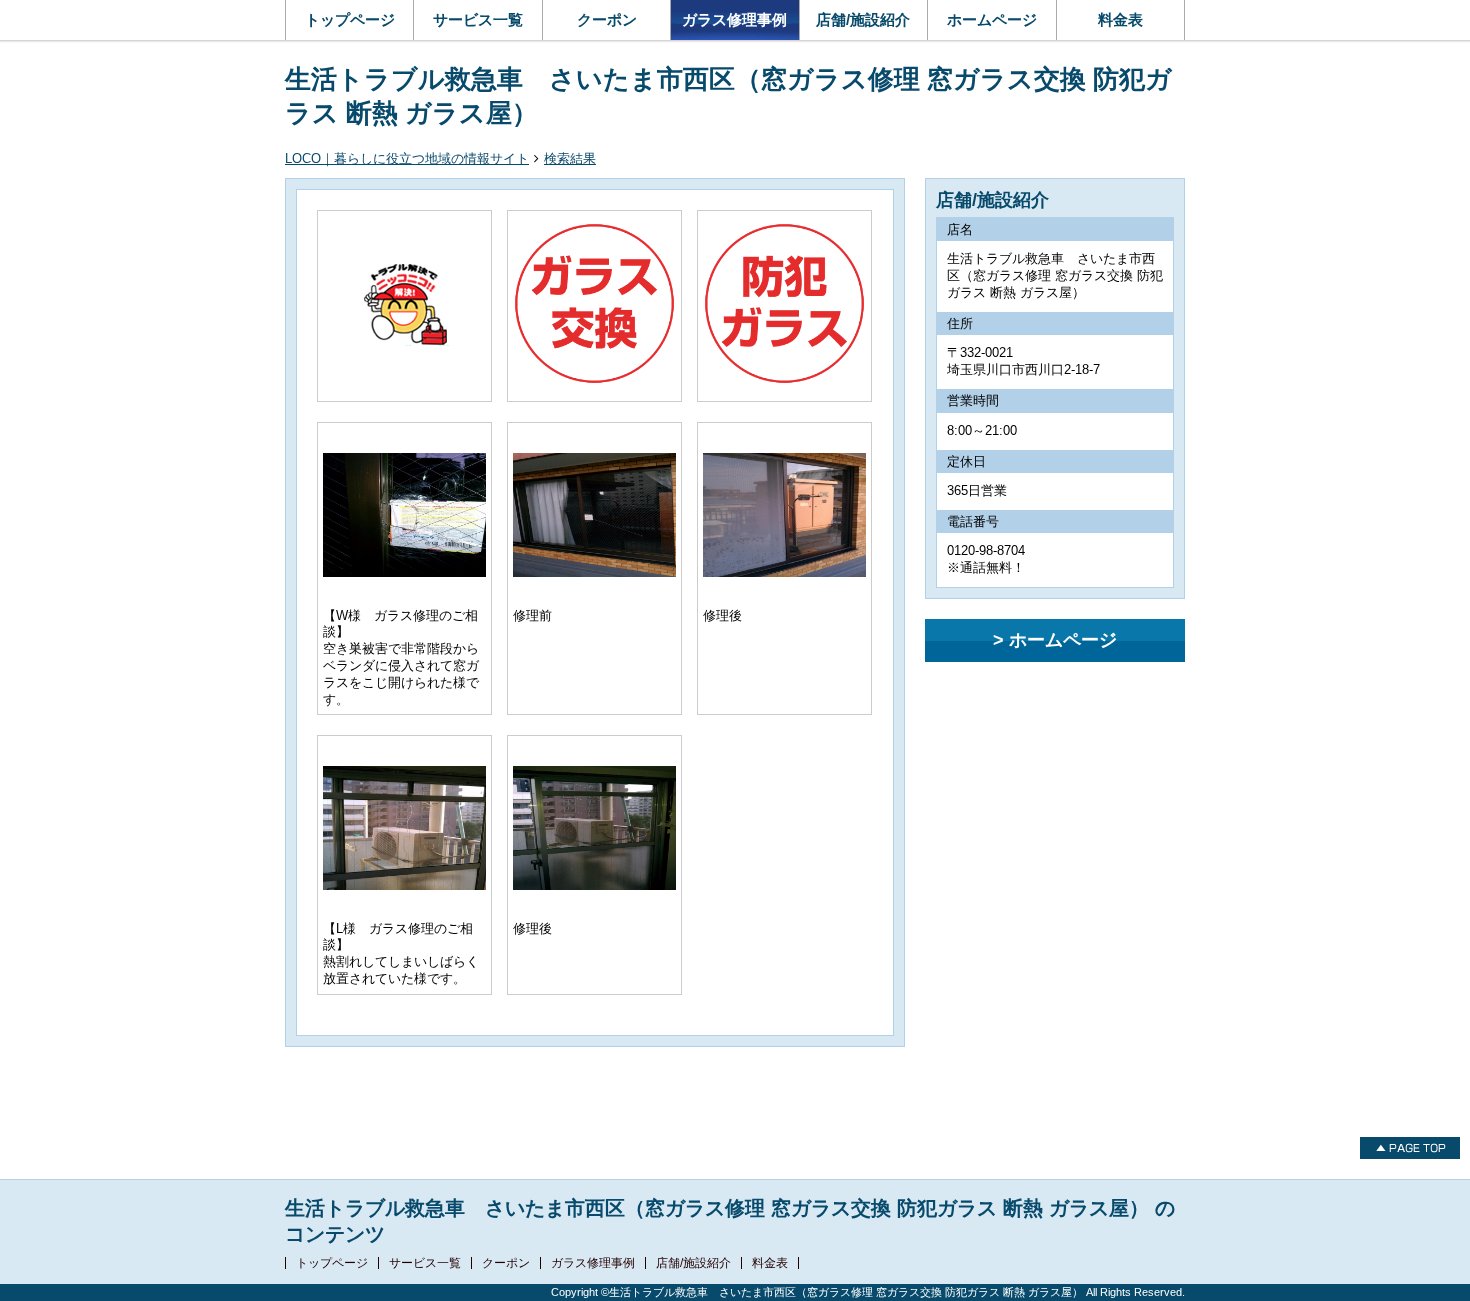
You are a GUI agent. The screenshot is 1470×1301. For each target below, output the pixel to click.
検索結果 (570, 158)
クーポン (607, 19)
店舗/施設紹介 (863, 19)
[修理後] (784, 567)
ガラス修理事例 (734, 19)
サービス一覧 (478, 19)
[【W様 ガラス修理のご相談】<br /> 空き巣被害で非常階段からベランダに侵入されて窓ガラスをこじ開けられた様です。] (404, 567)
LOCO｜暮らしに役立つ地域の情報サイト (407, 158)
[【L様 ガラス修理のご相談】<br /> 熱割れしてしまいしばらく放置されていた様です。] (404, 880)
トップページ (350, 19)
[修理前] (594, 567)
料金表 (1120, 19)
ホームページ (992, 19)
